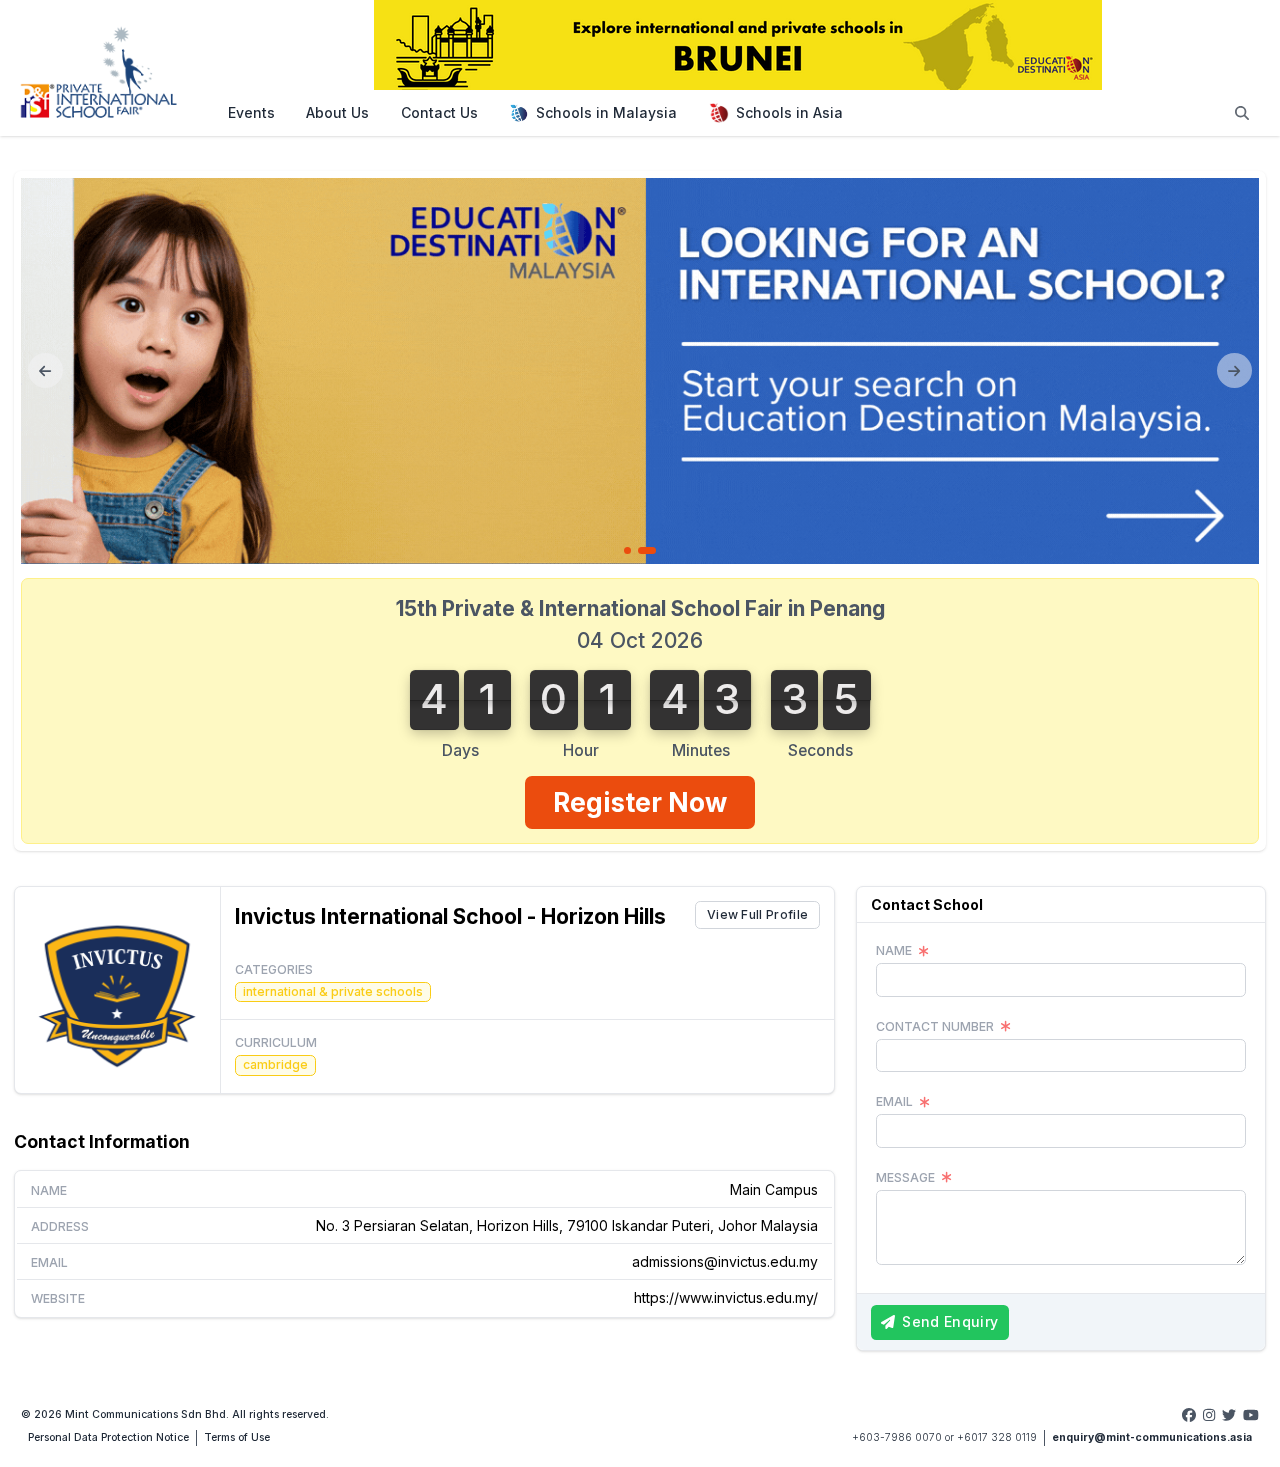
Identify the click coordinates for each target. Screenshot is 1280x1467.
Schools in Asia (789, 112)
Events (251, 112)
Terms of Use (237, 1437)
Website (58, 1298)
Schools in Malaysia (606, 112)
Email (49, 1262)
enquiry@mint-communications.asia (1152, 1437)
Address (60, 1226)
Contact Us (439, 112)
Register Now (640, 802)
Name (49, 1190)
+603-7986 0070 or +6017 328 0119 (944, 1437)
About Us (337, 112)
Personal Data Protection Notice (108, 1437)
